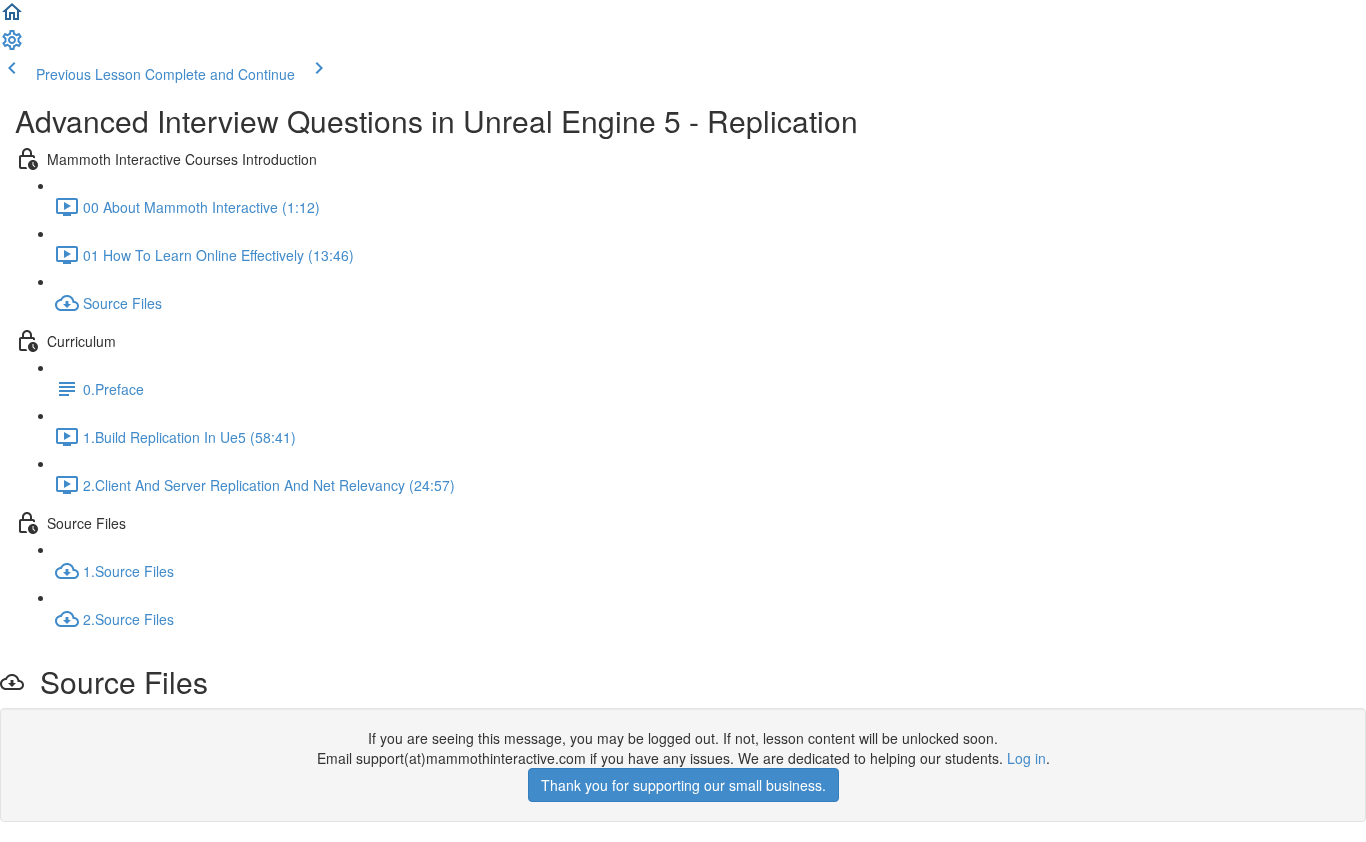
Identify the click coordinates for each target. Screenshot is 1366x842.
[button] (12, 18)
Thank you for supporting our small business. (683, 785)
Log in (1026, 758)
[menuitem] (12, 46)
